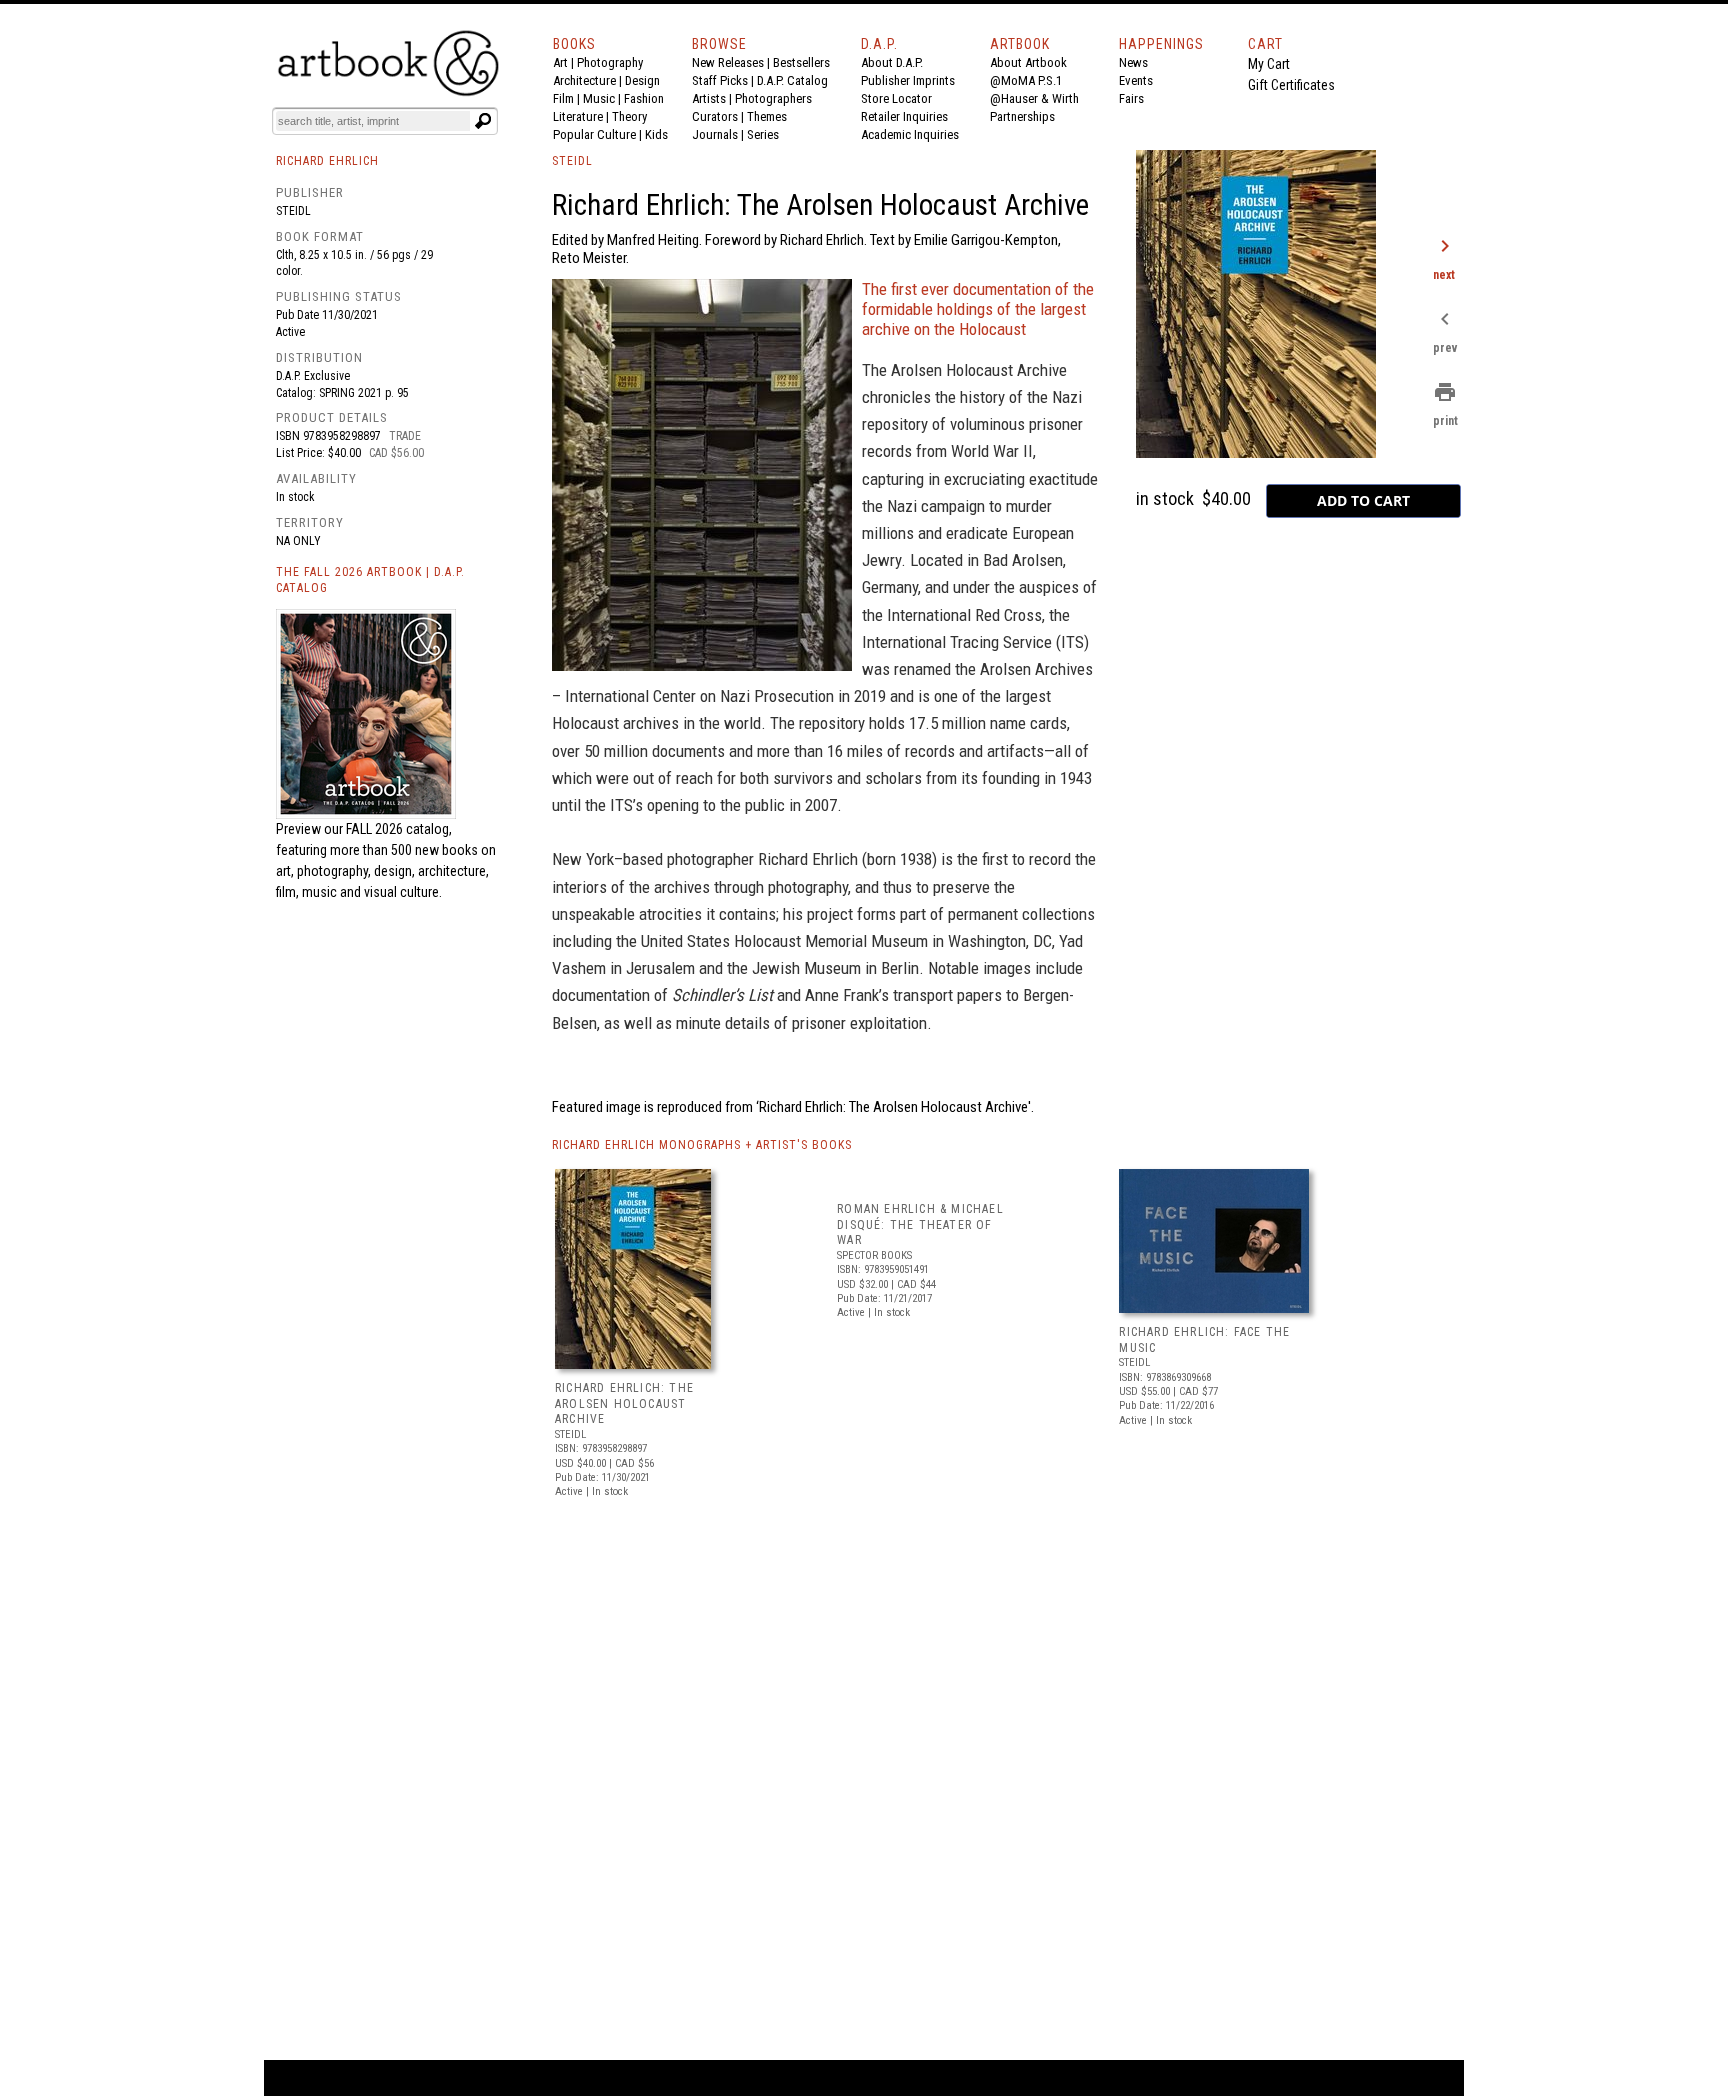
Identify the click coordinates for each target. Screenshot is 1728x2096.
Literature (578, 116)
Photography (610, 62)
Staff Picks (720, 80)
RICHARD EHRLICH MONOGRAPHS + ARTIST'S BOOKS (702, 1145)
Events (1136, 80)
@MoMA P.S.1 (1026, 80)
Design (642, 80)
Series (763, 134)
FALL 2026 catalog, (399, 829)
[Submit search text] (483, 121)
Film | (568, 98)
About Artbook (1028, 62)
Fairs (1131, 98)
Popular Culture (594, 134)
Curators (715, 116)
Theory (629, 116)
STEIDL (572, 161)
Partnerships (1022, 116)
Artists (709, 98)
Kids (656, 134)
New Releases (728, 62)
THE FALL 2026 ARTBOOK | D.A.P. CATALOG (370, 580)
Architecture (584, 80)
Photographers (773, 98)
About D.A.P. (892, 62)
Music (599, 98)
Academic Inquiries (910, 134)
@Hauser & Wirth (1034, 98)
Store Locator (896, 98)
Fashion (644, 98)
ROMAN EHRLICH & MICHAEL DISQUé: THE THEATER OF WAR (920, 1224)
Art (560, 62)
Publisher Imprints (908, 80)
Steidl (293, 211)
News (1133, 62)
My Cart (1269, 64)
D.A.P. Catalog (792, 80)
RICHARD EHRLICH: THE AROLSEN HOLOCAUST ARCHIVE (624, 1403)
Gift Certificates (1291, 85)
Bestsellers (801, 62)
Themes (767, 116)
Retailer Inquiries (904, 116)
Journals (715, 134)
